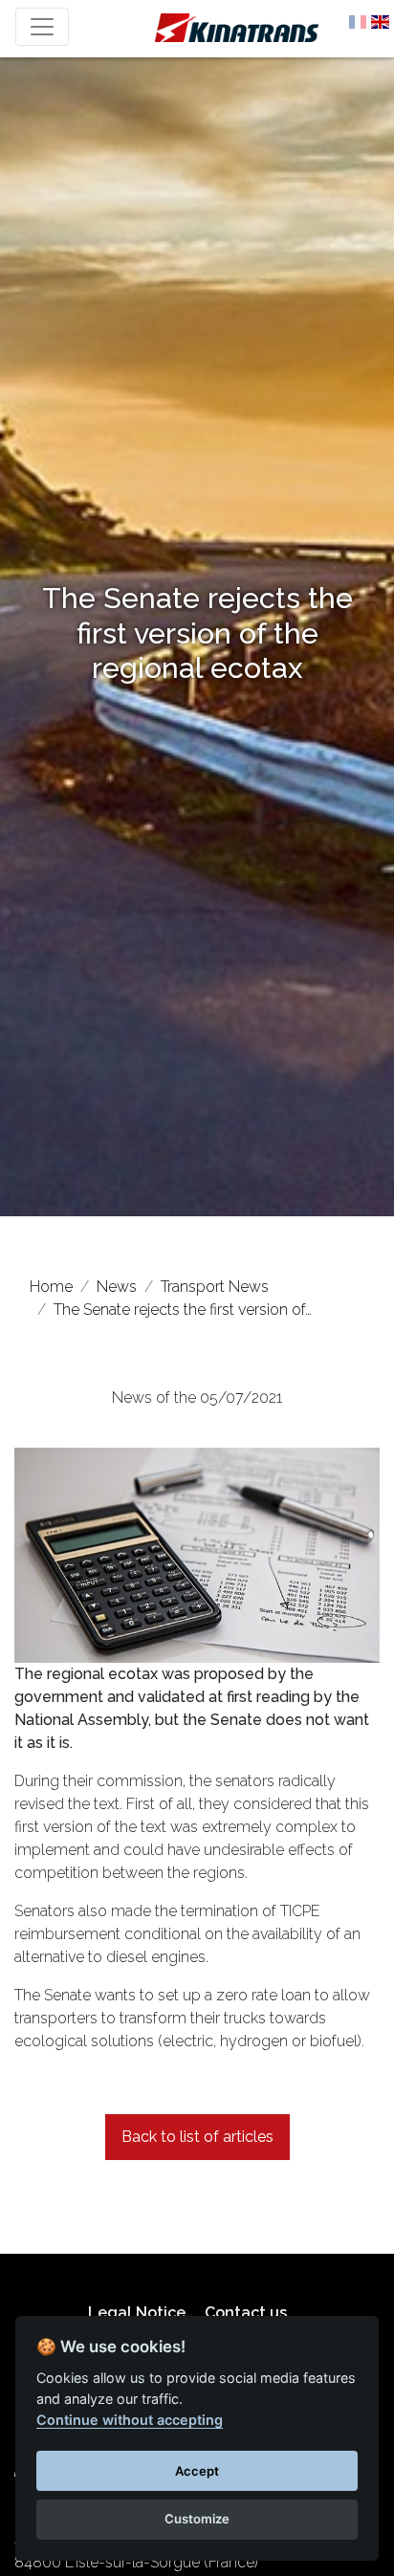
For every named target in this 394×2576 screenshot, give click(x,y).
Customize (197, 2519)
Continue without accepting (130, 2420)
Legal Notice (137, 2313)
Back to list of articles (197, 2137)
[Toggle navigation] (42, 27)
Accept (197, 2471)
